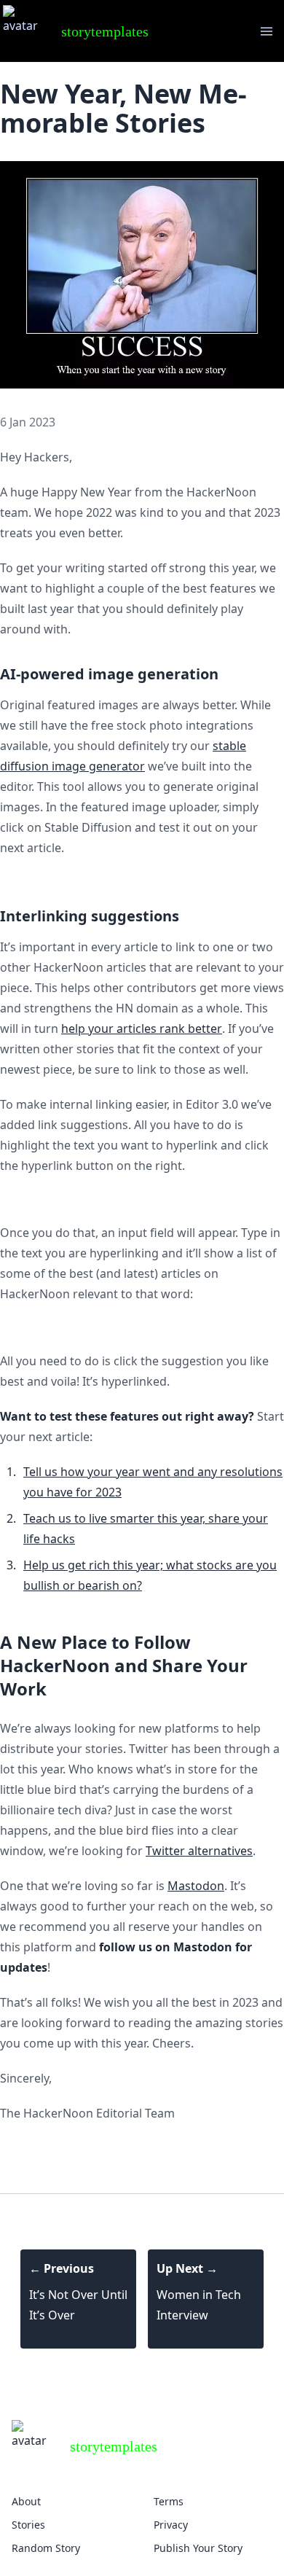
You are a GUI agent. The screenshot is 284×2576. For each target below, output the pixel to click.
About (26, 2501)
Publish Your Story (198, 2548)
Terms (169, 2501)
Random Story (46, 2548)
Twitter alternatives (199, 1851)
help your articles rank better (142, 1029)
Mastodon (196, 1886)
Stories (28, 2525)
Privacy (171, 2525)
